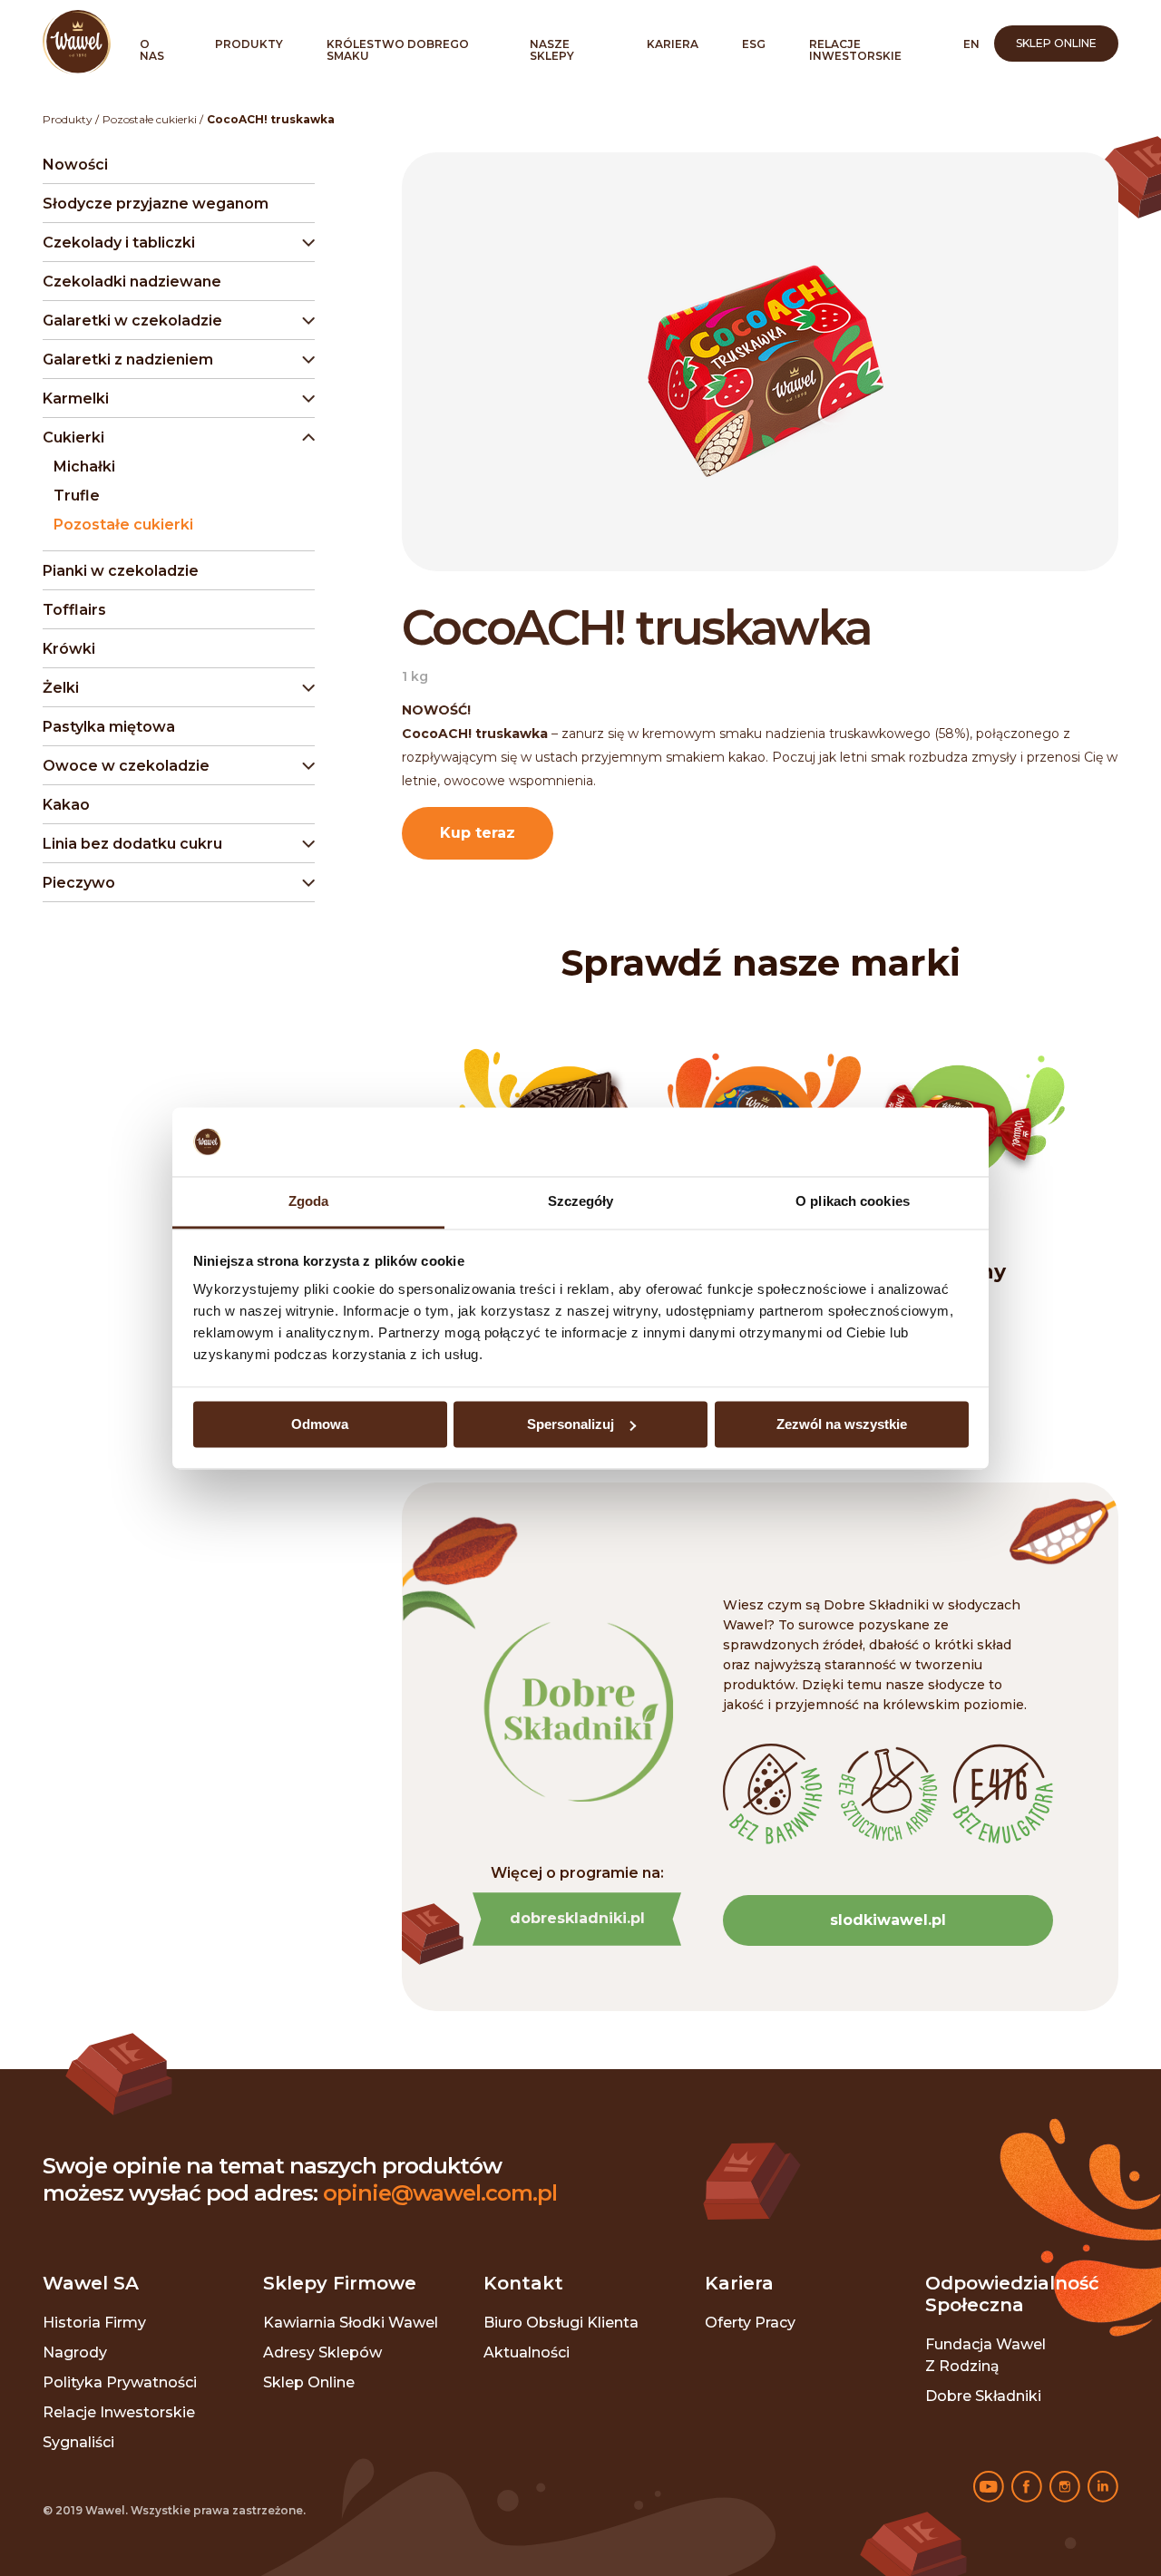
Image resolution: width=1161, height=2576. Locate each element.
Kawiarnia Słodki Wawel (351, 2323)
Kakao (66, 805)
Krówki (69, 649)
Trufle (77, 496)
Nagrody (75, 2352)
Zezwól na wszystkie (842, 1424)
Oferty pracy (750, 2323)
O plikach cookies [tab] (853, 1202)
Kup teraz (478, 833)
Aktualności (527, 2352)
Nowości (75, 165)
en (971, 44)
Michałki (84, 467)
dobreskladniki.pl (577, 1918)
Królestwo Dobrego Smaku (398, 50)
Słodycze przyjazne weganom (156, 204)
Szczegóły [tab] (581, 1202)
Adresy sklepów (322, 2352)
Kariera (673, 44)
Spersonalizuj (571, 1424)
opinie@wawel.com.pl (440, 2193)
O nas (152, 50)
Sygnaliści (78, 2442)
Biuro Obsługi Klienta (561, 2323)
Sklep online (1056, 43)
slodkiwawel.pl (888, 1920)
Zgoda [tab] (309, 1202)
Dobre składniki (983, 2396)
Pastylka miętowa (109, 727)
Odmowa (320, 1424)
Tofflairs (74, 610)
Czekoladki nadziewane (132, 282)
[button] (175, 243)
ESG (754, 44)
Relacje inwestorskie (855, 50)
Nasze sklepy (552, 50)
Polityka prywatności (120, 2382)
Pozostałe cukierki (150, 119)
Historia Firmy (94, 2323)
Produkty (249, 44)
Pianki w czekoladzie (121, 571)
